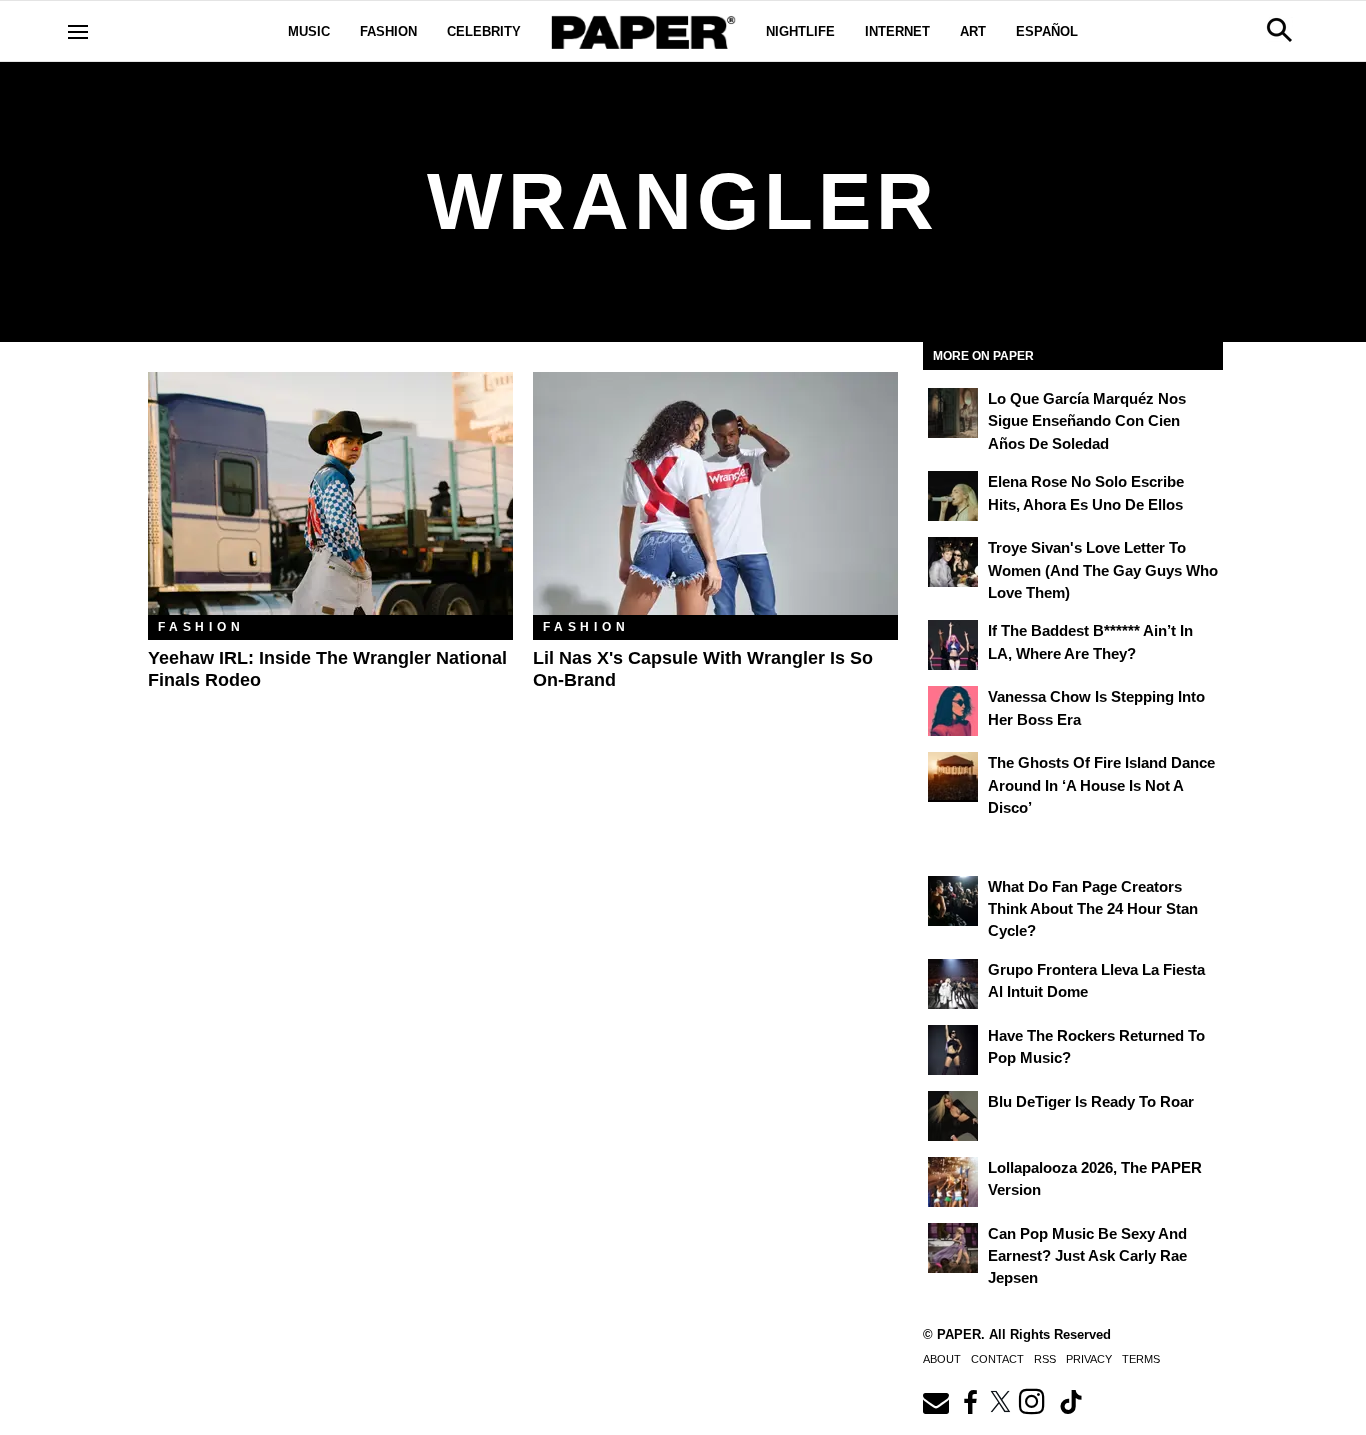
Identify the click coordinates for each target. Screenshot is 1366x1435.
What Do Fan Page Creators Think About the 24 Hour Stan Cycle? (1093, 909)
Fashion (388, 31)
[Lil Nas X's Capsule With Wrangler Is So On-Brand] (715, 493)
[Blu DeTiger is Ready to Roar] (953, 1116)
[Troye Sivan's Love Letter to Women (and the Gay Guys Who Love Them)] (953, 562)
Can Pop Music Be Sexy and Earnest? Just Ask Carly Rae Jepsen (1087, 1256)
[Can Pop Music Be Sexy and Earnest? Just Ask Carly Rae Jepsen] (953, 1248)
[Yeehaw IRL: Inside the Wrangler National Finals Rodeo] (330, 493)
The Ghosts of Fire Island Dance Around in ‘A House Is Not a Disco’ (1101, 785)
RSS (1045, 1359)
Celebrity (484, 31)
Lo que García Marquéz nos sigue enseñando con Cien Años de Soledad (1087, 421)
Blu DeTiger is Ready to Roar (1091, 1101)
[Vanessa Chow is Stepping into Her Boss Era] (953, 711)
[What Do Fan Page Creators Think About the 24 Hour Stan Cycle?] (953, 901)
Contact (997, 1359)
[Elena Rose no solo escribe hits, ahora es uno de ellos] (953, 496)
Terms (1141, 1359)
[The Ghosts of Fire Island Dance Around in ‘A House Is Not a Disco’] (953, 777)
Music (309, 31)
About (942, 1359)
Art (973, 31)
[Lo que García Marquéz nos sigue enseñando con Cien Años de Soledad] (953, 413)
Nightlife (800, 31)
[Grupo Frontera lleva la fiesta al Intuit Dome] (953, 984)
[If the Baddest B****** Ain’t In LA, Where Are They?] (953, 645)
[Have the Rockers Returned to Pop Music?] (953, 1050)
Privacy (1089, 1359)
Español (1047, 31)
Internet (897, 31)
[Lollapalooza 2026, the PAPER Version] (953, 1182)
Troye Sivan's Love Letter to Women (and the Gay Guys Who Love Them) (1103, 570)
